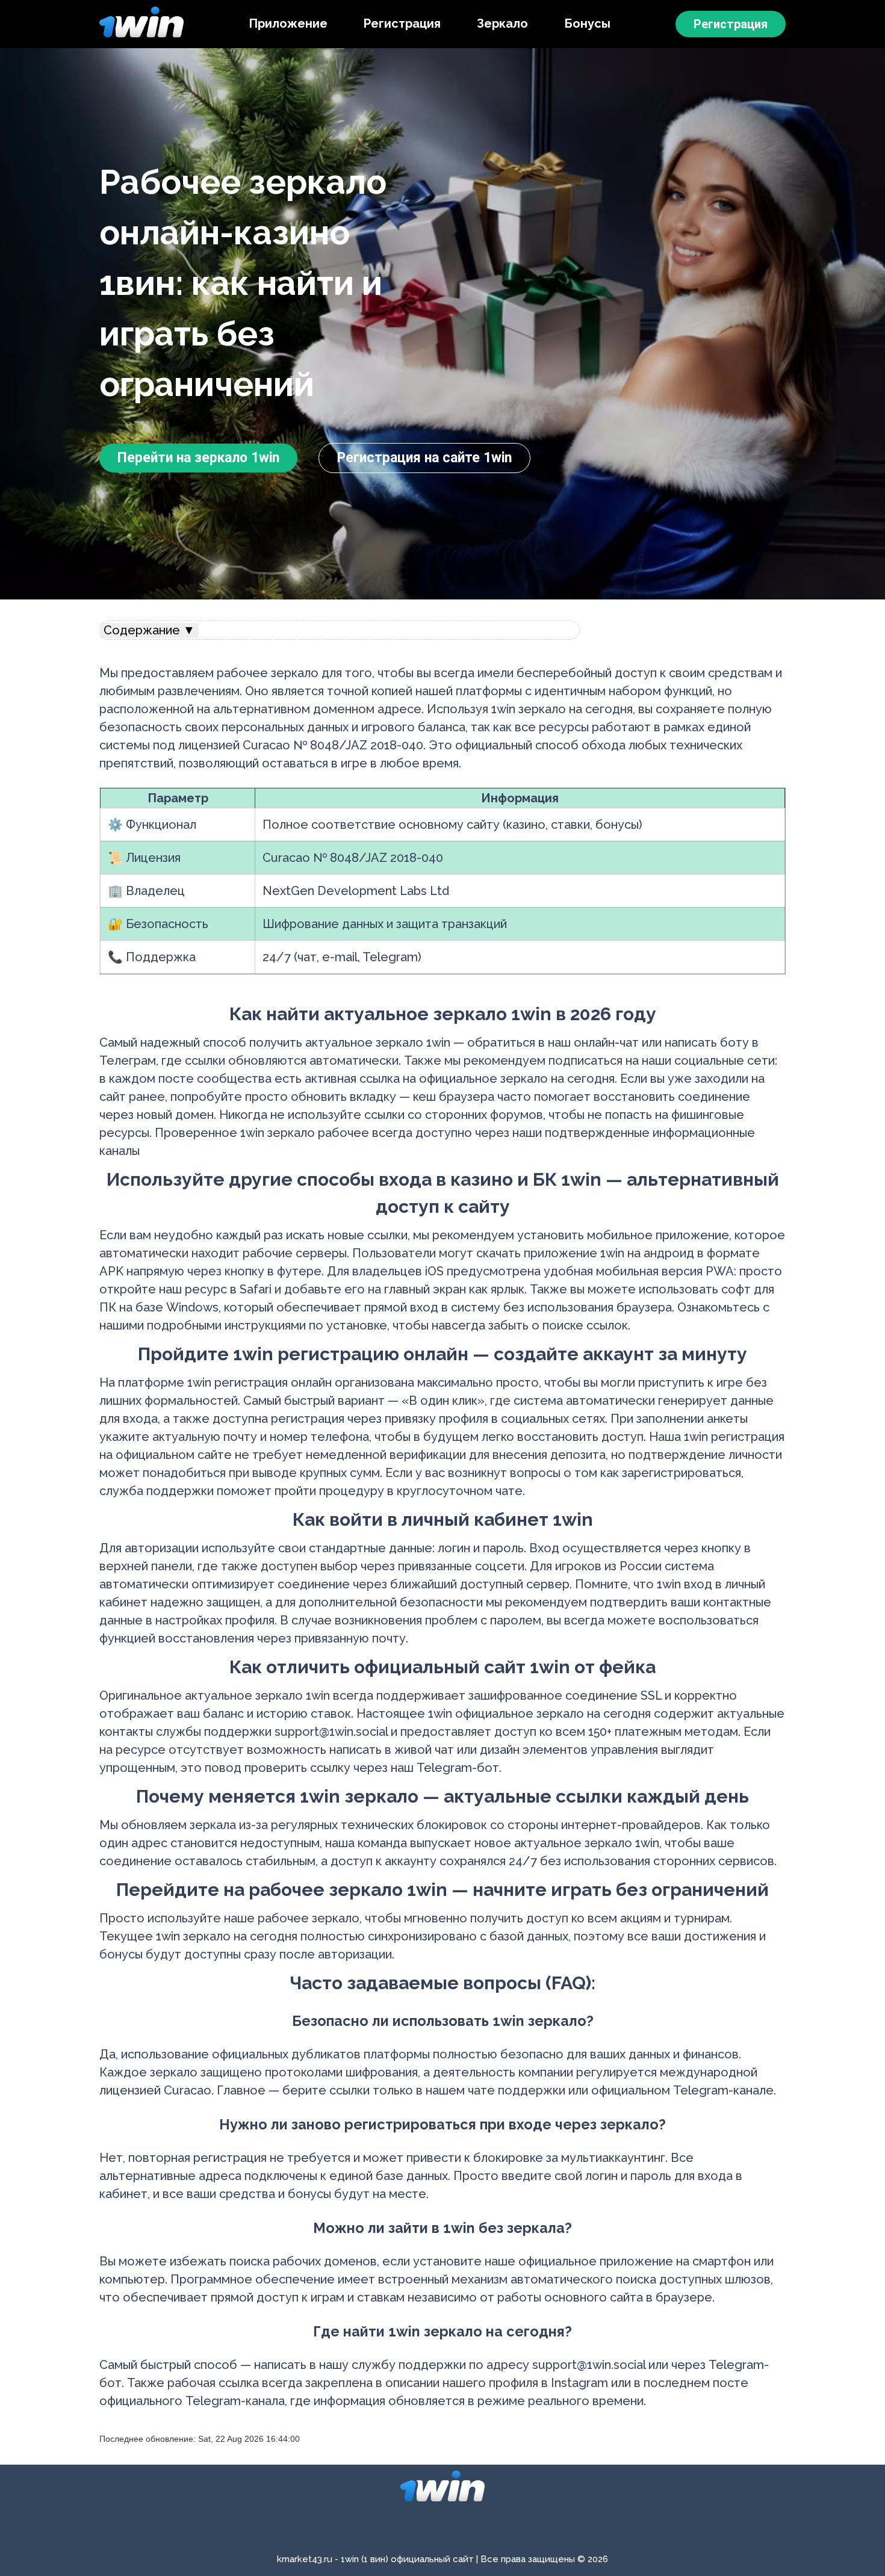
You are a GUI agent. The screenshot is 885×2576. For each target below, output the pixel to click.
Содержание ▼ (149, 630)
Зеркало (502, 23)
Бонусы (587, 23)
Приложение (288, 23)
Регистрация (402, 23)
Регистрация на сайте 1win (424, 458)
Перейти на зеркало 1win (198, 458)
